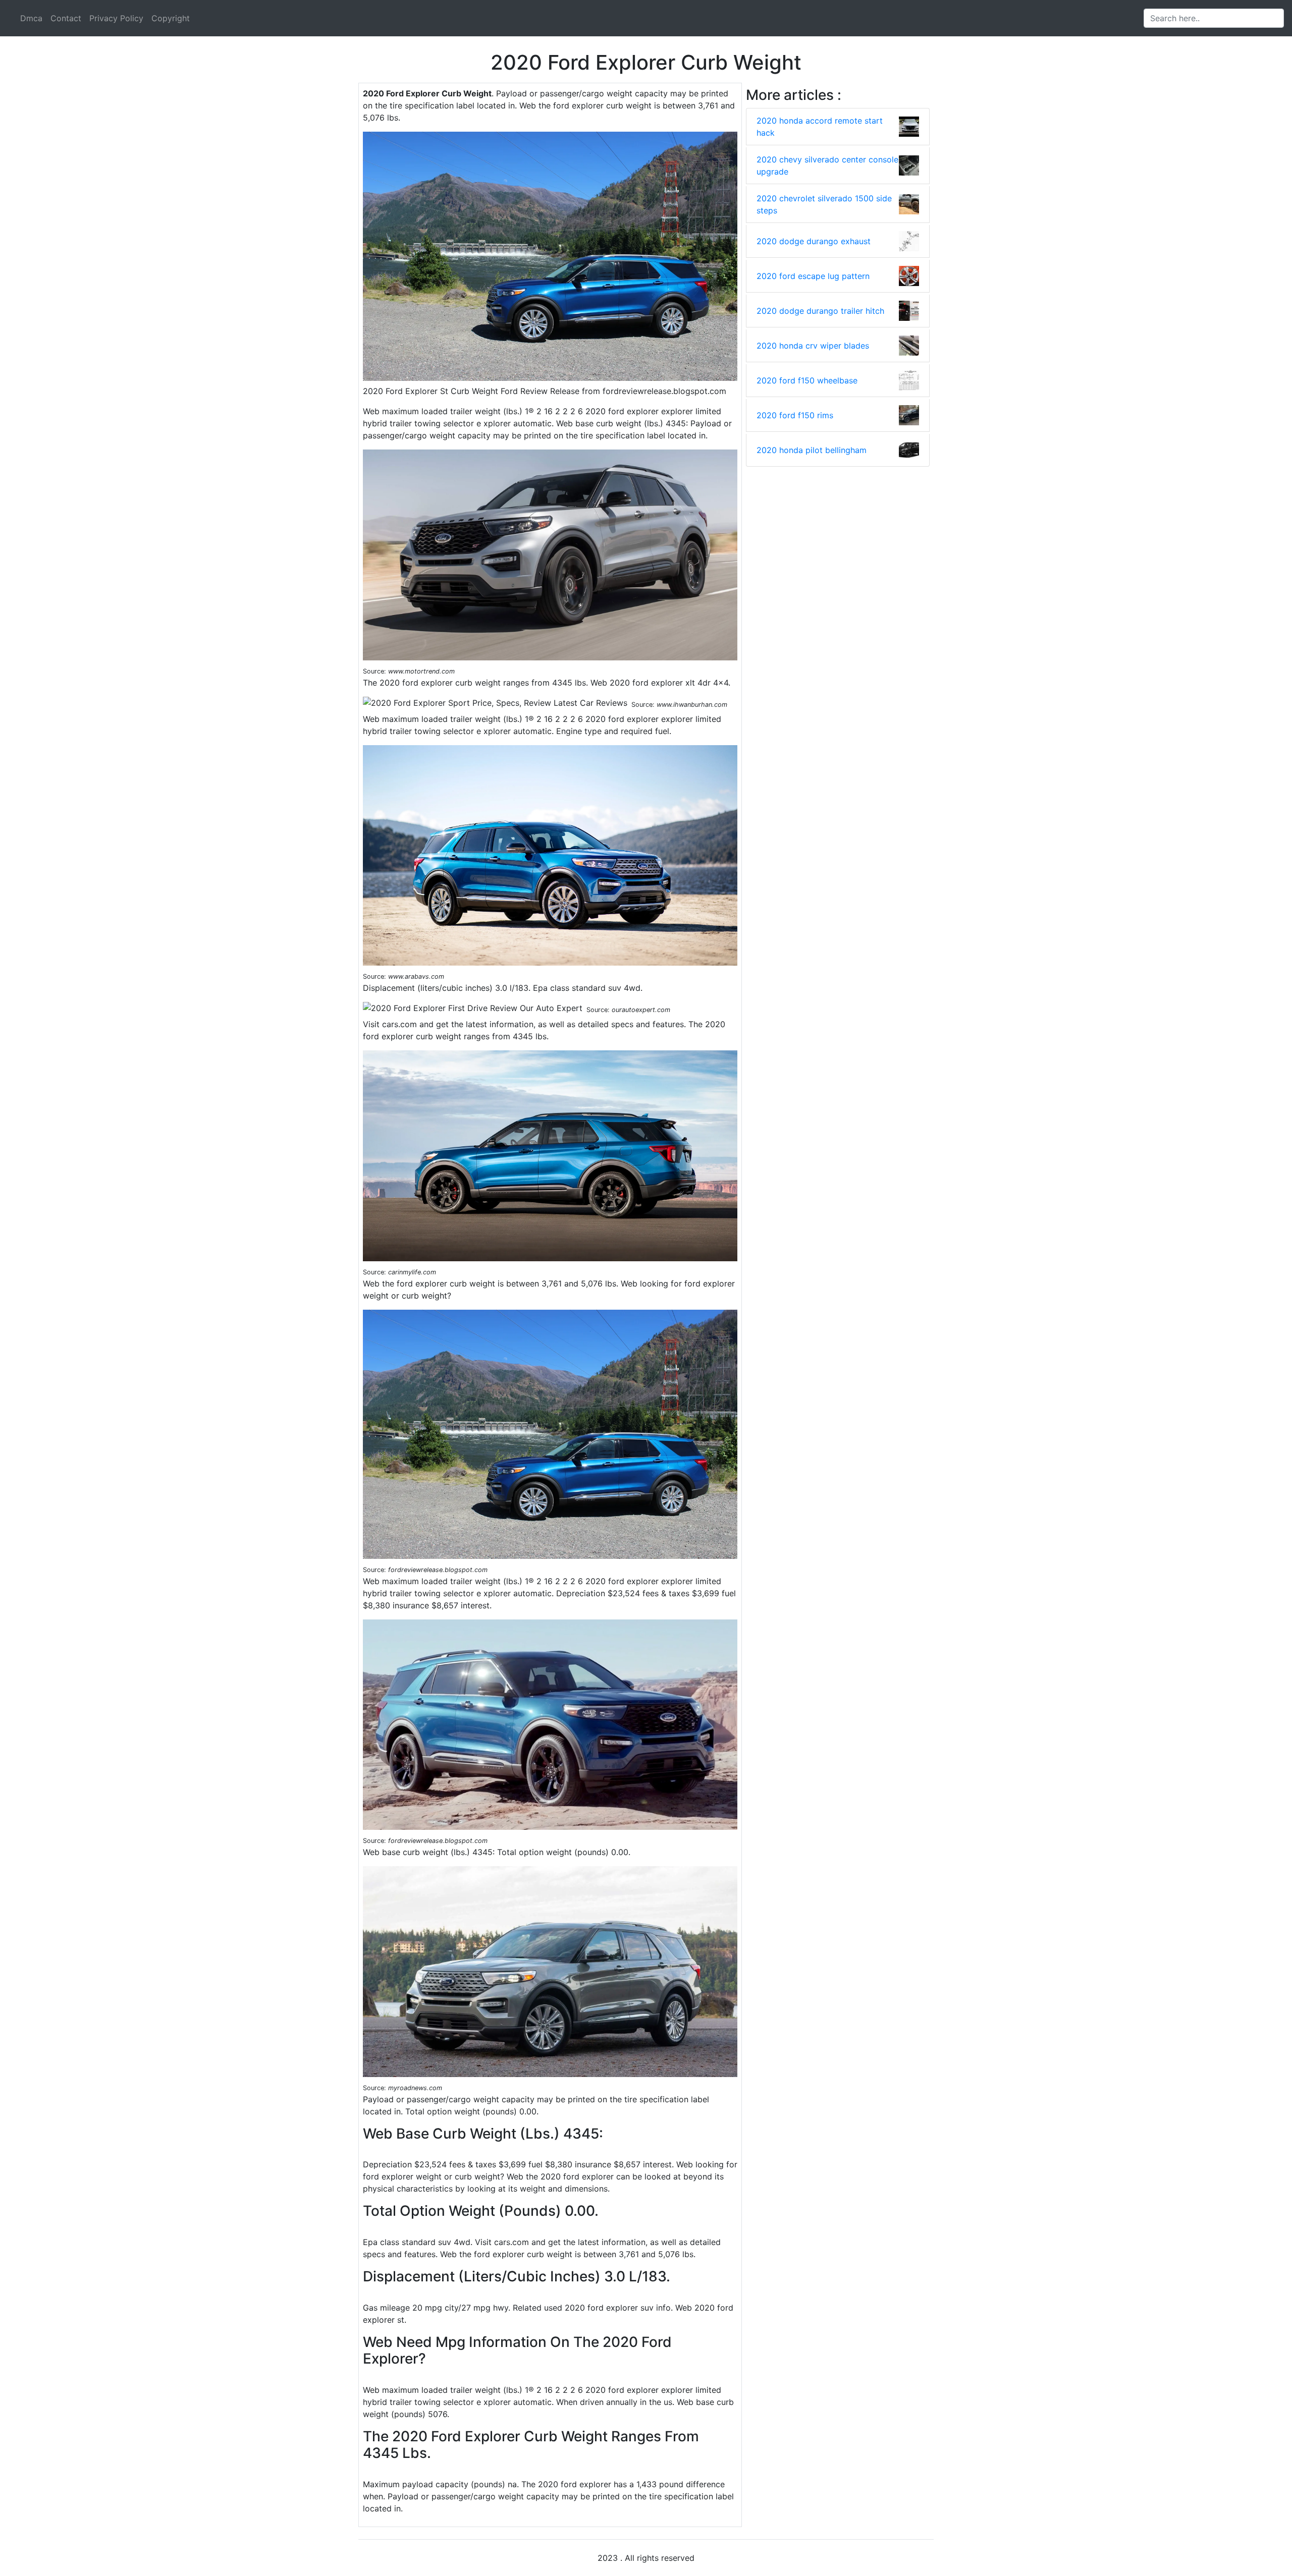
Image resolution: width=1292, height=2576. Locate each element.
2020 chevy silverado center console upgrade (827, 165)
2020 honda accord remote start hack (820, 127)
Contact (66, 18)
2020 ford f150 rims (795, 415)
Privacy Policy (116, 18)
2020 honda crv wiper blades (813, 346)
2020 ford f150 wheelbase (807, 380)
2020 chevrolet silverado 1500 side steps (824, 204)
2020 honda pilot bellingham (812, 450)
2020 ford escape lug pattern (813, 276)
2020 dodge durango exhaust (814, 241)
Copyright (171, 18)
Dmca (31, 18)
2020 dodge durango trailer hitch (820, 311)
